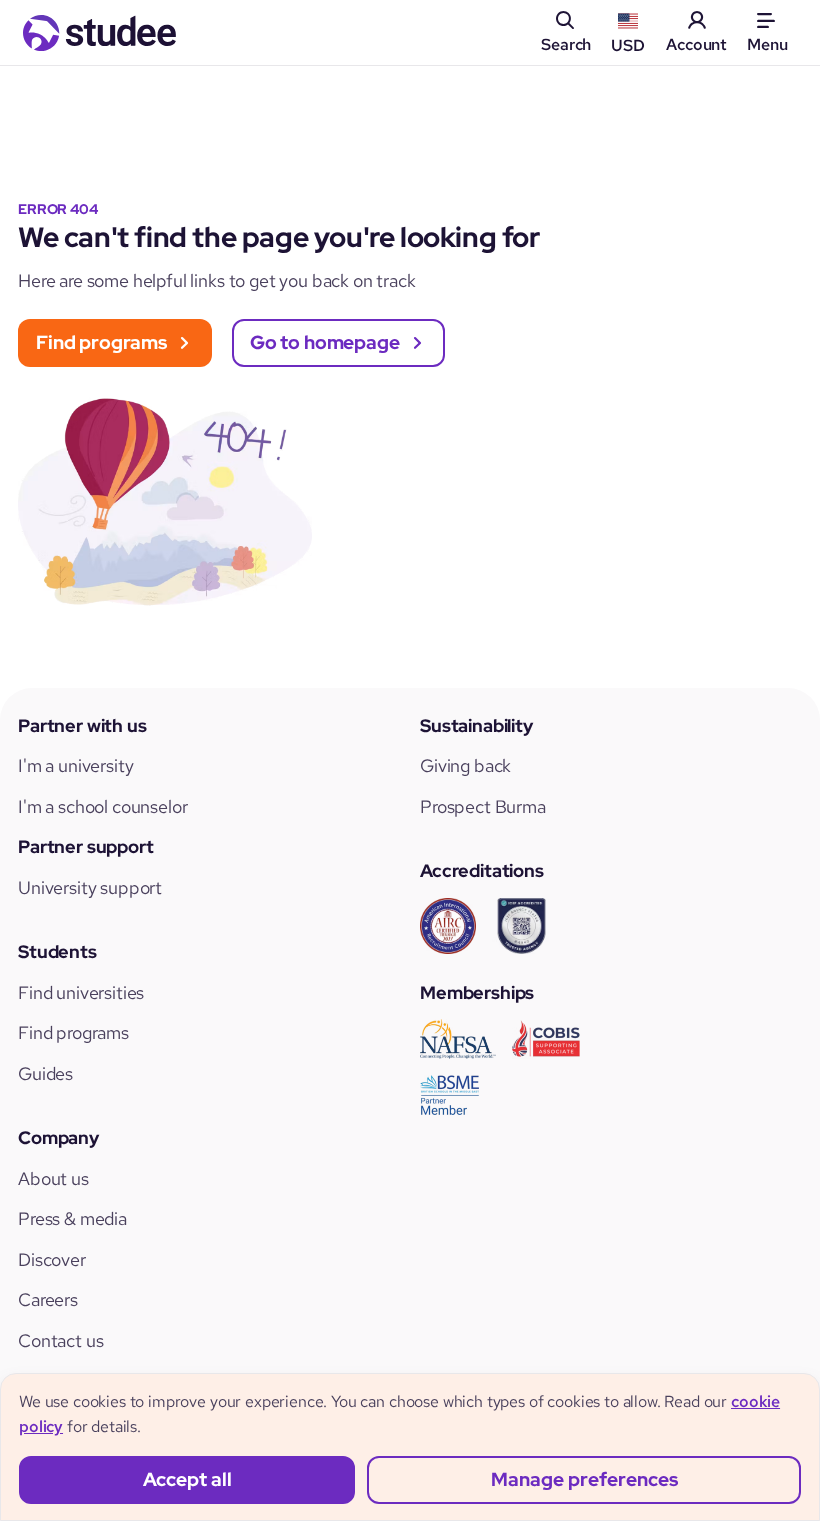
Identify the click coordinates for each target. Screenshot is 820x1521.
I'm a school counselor (102, 806)
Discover (52, 1259)
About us (53, 1178)
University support (90, 887)
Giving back (465, 765)
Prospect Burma (483, 806)
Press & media (72, 1218)
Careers (48, 1299)
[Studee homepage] (99, 33)
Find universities (81, 992)
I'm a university (75, 765)
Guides (45, 1073)
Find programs (73, 1032)
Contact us (60, 1340)
